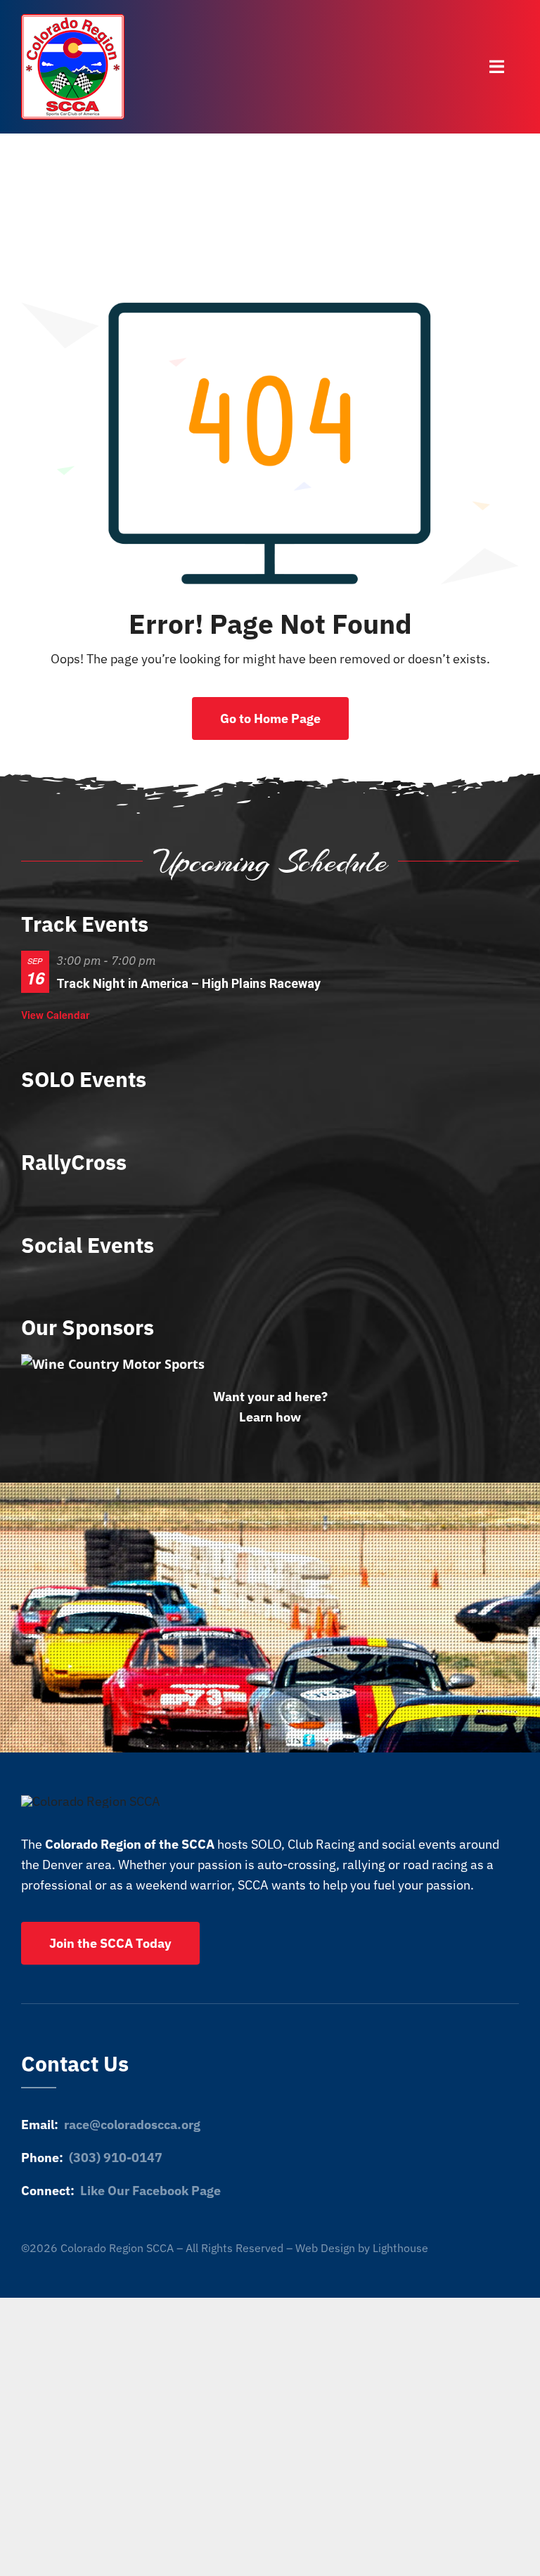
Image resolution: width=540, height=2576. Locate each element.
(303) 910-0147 (116, 2158)
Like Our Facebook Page (150, 2191)
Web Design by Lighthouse (362, 2248)
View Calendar (55, 1015)
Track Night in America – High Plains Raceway (188, 983)
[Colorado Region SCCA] (73, 20)
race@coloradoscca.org (132, 2125)
